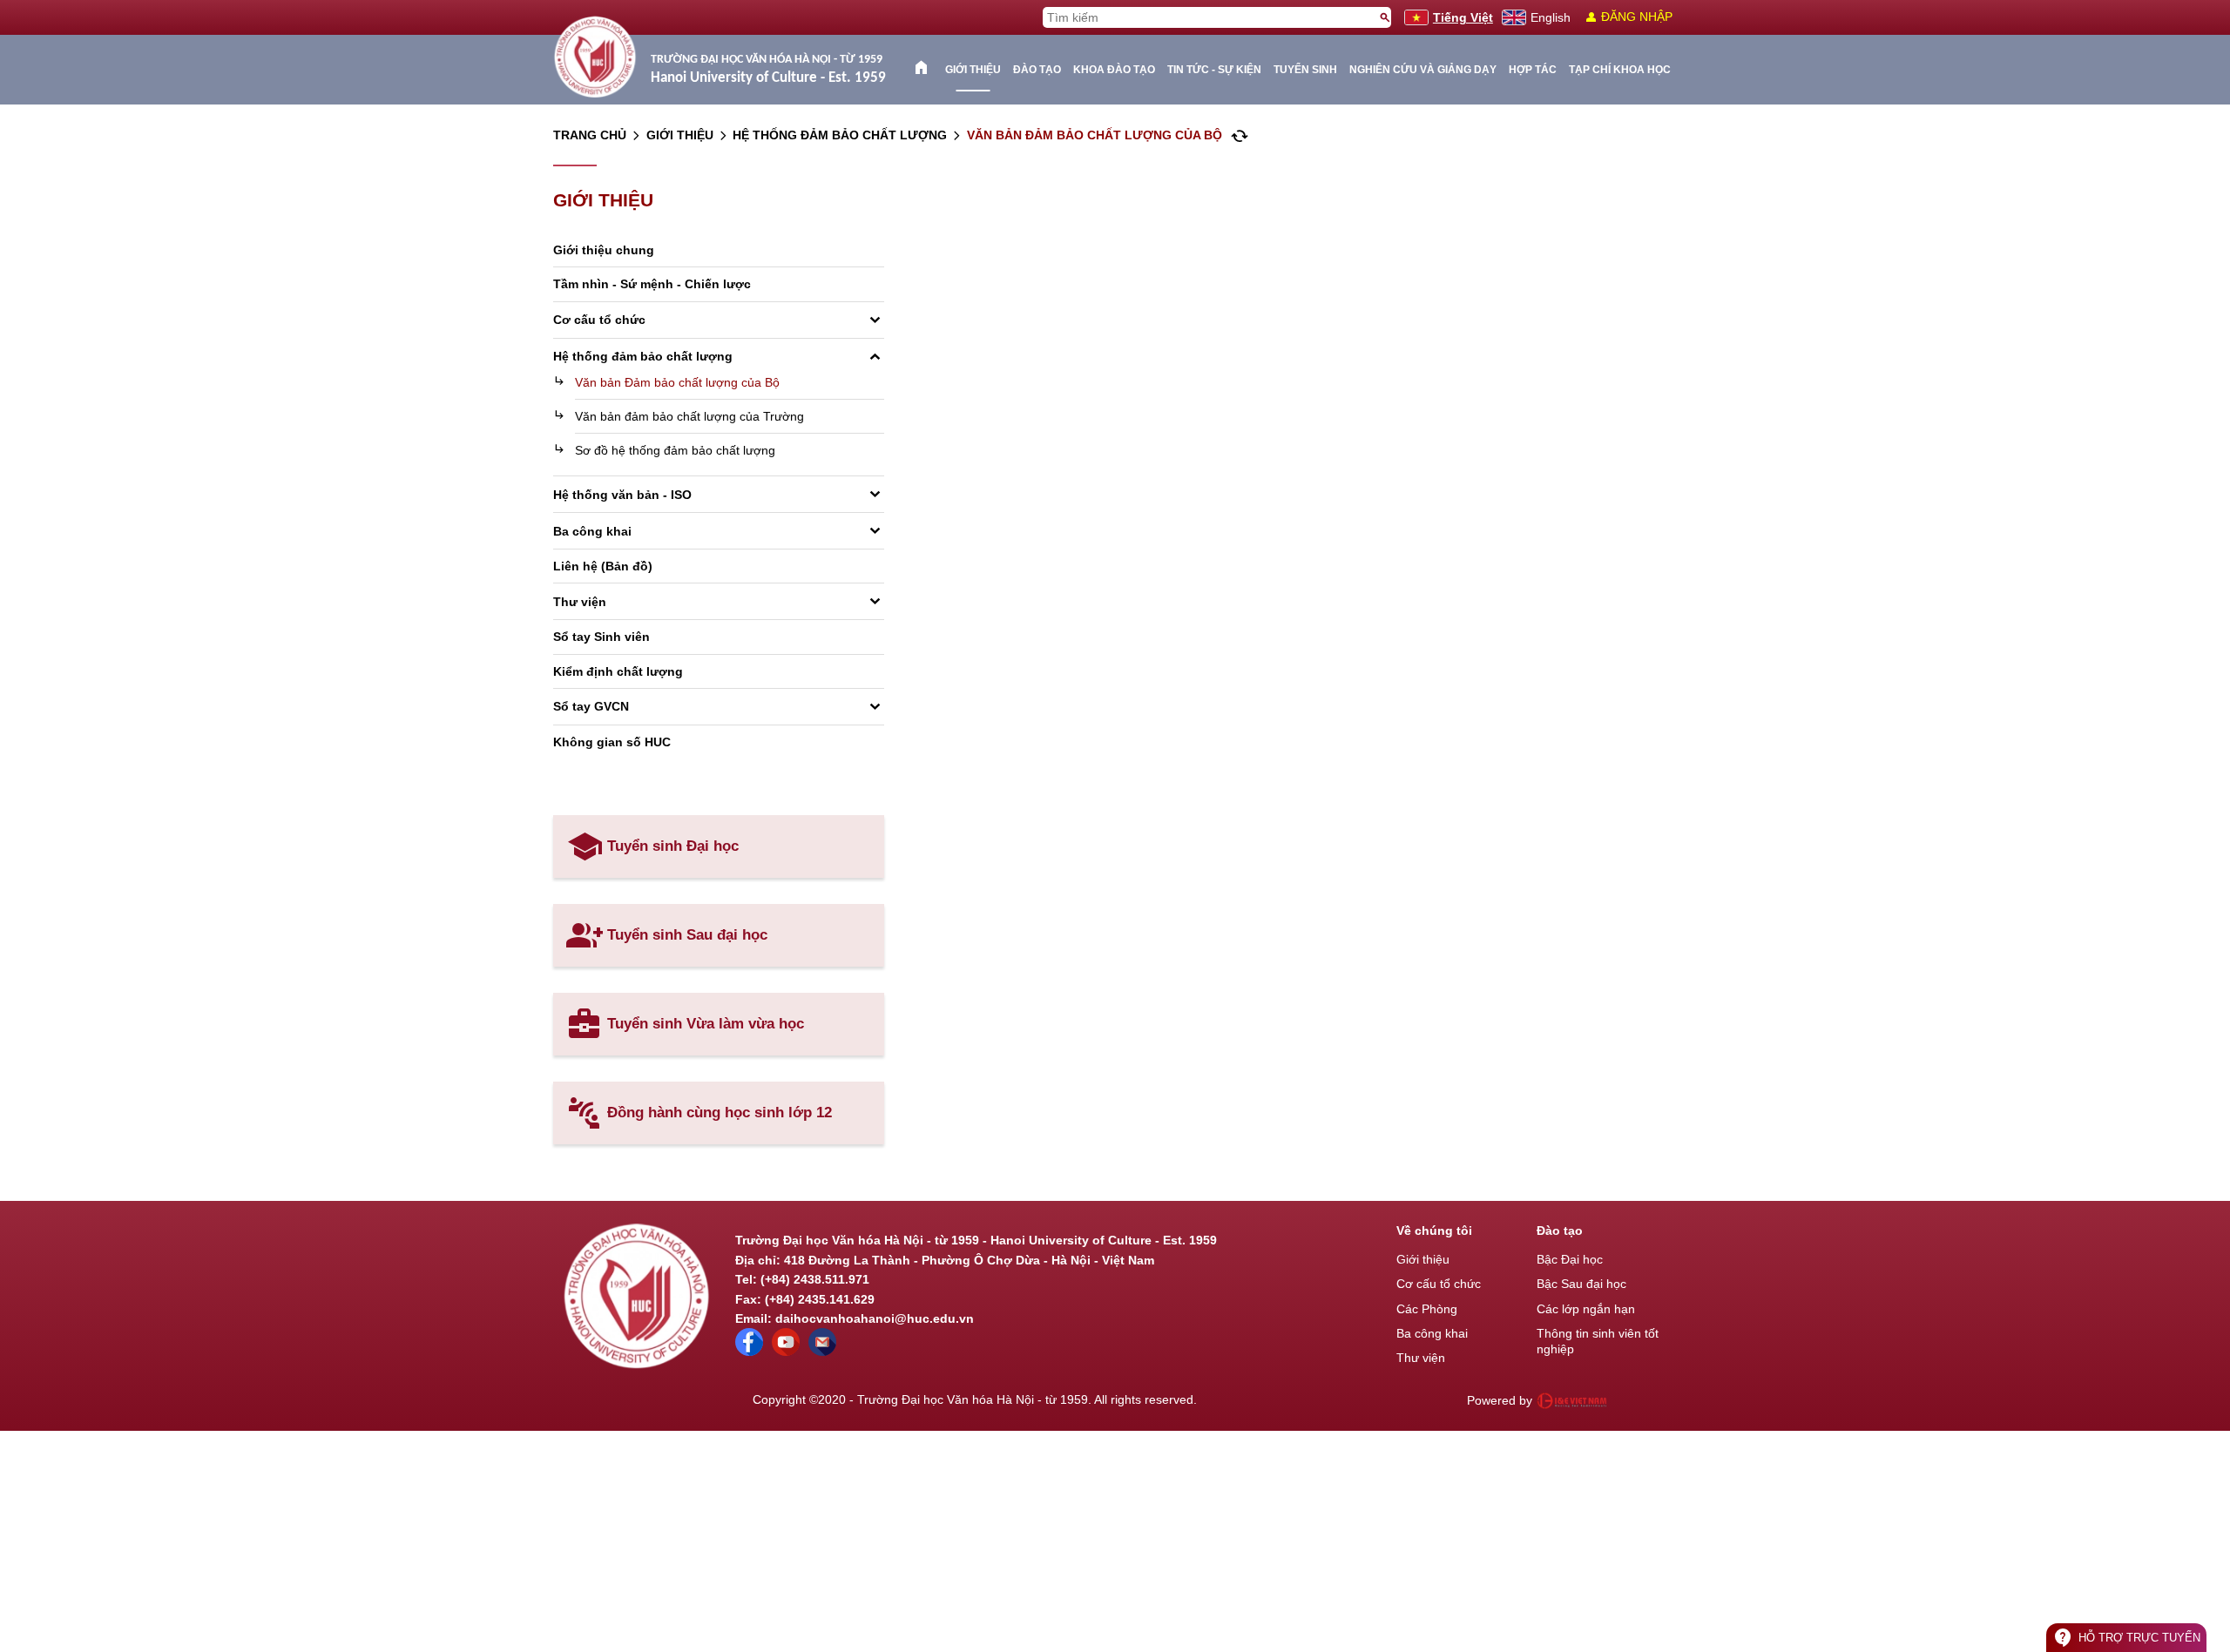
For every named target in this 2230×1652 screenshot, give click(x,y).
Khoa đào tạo (1114, 70)
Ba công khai (1432, 1333)
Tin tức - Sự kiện (1214, 70)
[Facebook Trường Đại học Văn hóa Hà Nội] (749, 1352)
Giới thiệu (973, 70)
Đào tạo (1037, 70)
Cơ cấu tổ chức (1439, 1284)
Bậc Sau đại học (1581, 1284)
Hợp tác (1533, 70)
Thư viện (1421, 1358)
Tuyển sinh (1305, 70)
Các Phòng (1427, 1309)
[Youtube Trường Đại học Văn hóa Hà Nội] (786, 1352)
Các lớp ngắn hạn (1586, 1309)
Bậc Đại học (1570, 1259)
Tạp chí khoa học (1620, 70)
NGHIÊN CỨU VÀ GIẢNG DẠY (1423, 70)
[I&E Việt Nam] (1571, 1400)
